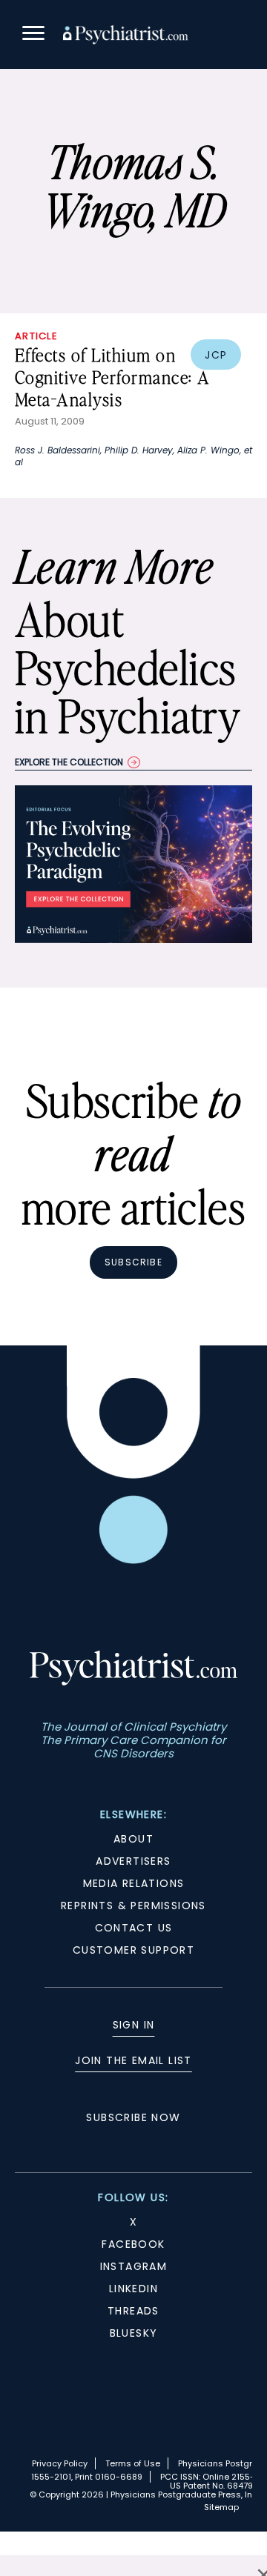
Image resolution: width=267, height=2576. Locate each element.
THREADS (133, 2311)
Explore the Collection (69, 762)
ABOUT (133, 1839)
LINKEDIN (133, 2289)
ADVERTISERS (133, 1861)
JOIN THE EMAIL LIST (133, 2060)
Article (36, 336)
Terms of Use (133, 2463)
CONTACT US (134, 1928)
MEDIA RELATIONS (134, 1883)
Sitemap (221, 2507)
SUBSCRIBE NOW (133, 2117)
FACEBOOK (133, 2244)
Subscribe (133, 1262)
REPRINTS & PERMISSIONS (133, 1906)
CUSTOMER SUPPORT (133, 1950)
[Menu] (33, 35)
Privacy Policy (60, 2463)
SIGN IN (134, 2025)
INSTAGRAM (134, 2266)
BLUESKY (134, 2333)
